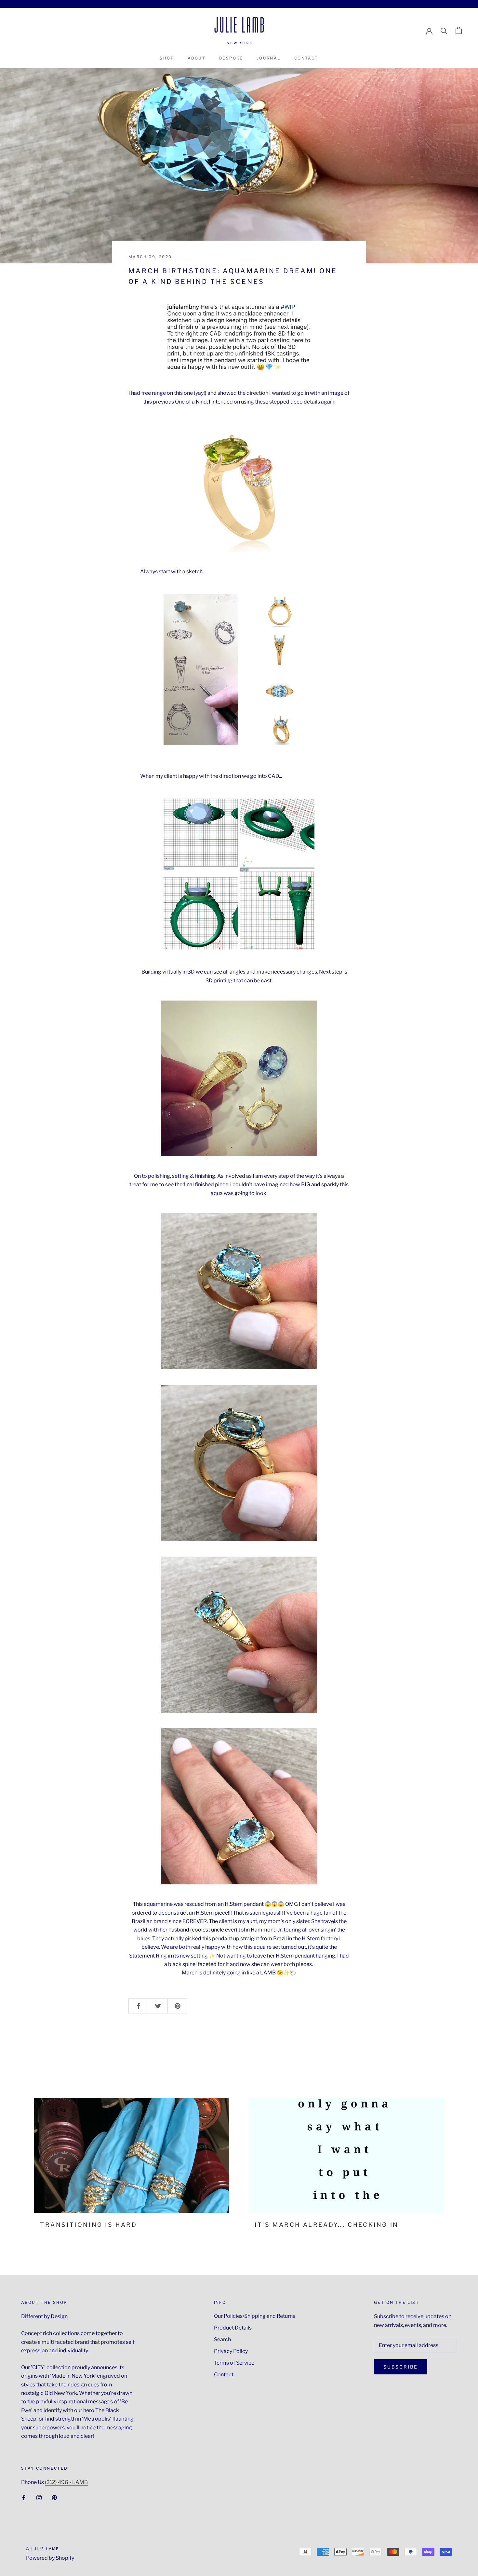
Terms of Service (234, 2363)
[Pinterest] (54, 2497)
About (197, 58)
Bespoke (231, 58)
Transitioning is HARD (89, 2225)
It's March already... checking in (327, 2225)
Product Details (233, 2328)
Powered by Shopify (50, 2558)
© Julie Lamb (43, 2549)
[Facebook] (24, 2497)
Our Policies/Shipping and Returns (255, 2316)
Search (222, 2339)
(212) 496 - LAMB (66, 2482)
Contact (306, 58)
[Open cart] (459, 30)
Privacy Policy (231, 2351)
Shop (167, 58)
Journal (269, 58)
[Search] (444, 30)
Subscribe (401, 2367)
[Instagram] (39, 2497)
